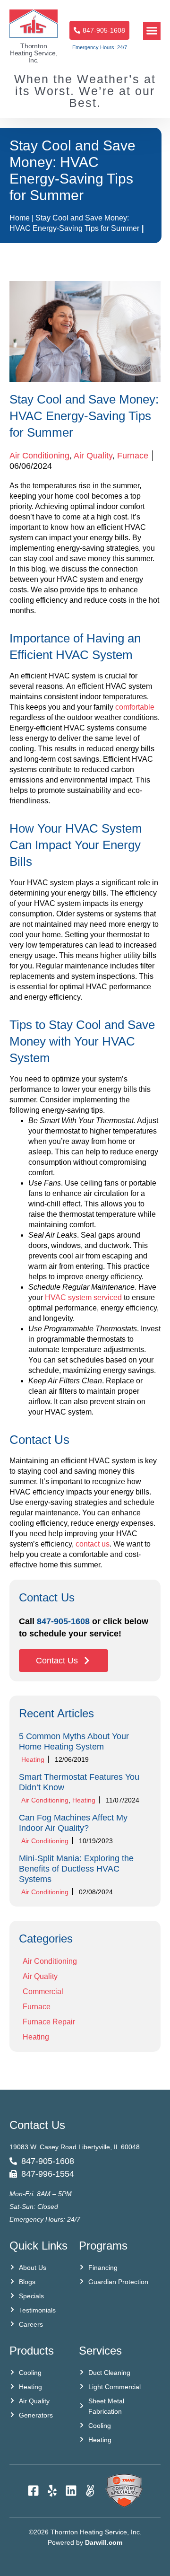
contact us (93, 1544)
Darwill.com (104, 2542)
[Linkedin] (71, 2491)
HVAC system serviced (83, 1297)
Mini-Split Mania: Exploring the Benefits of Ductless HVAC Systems (76, 1869)
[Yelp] (52, 2491)
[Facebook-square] (33, 2491)
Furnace (133, 456)
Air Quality (93, 456)
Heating (33, 1759)
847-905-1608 (63, 1621)
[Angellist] (90, 2491)
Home (20, 218)
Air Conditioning (39, 456)
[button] (152, 31)
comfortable (135, 707)
